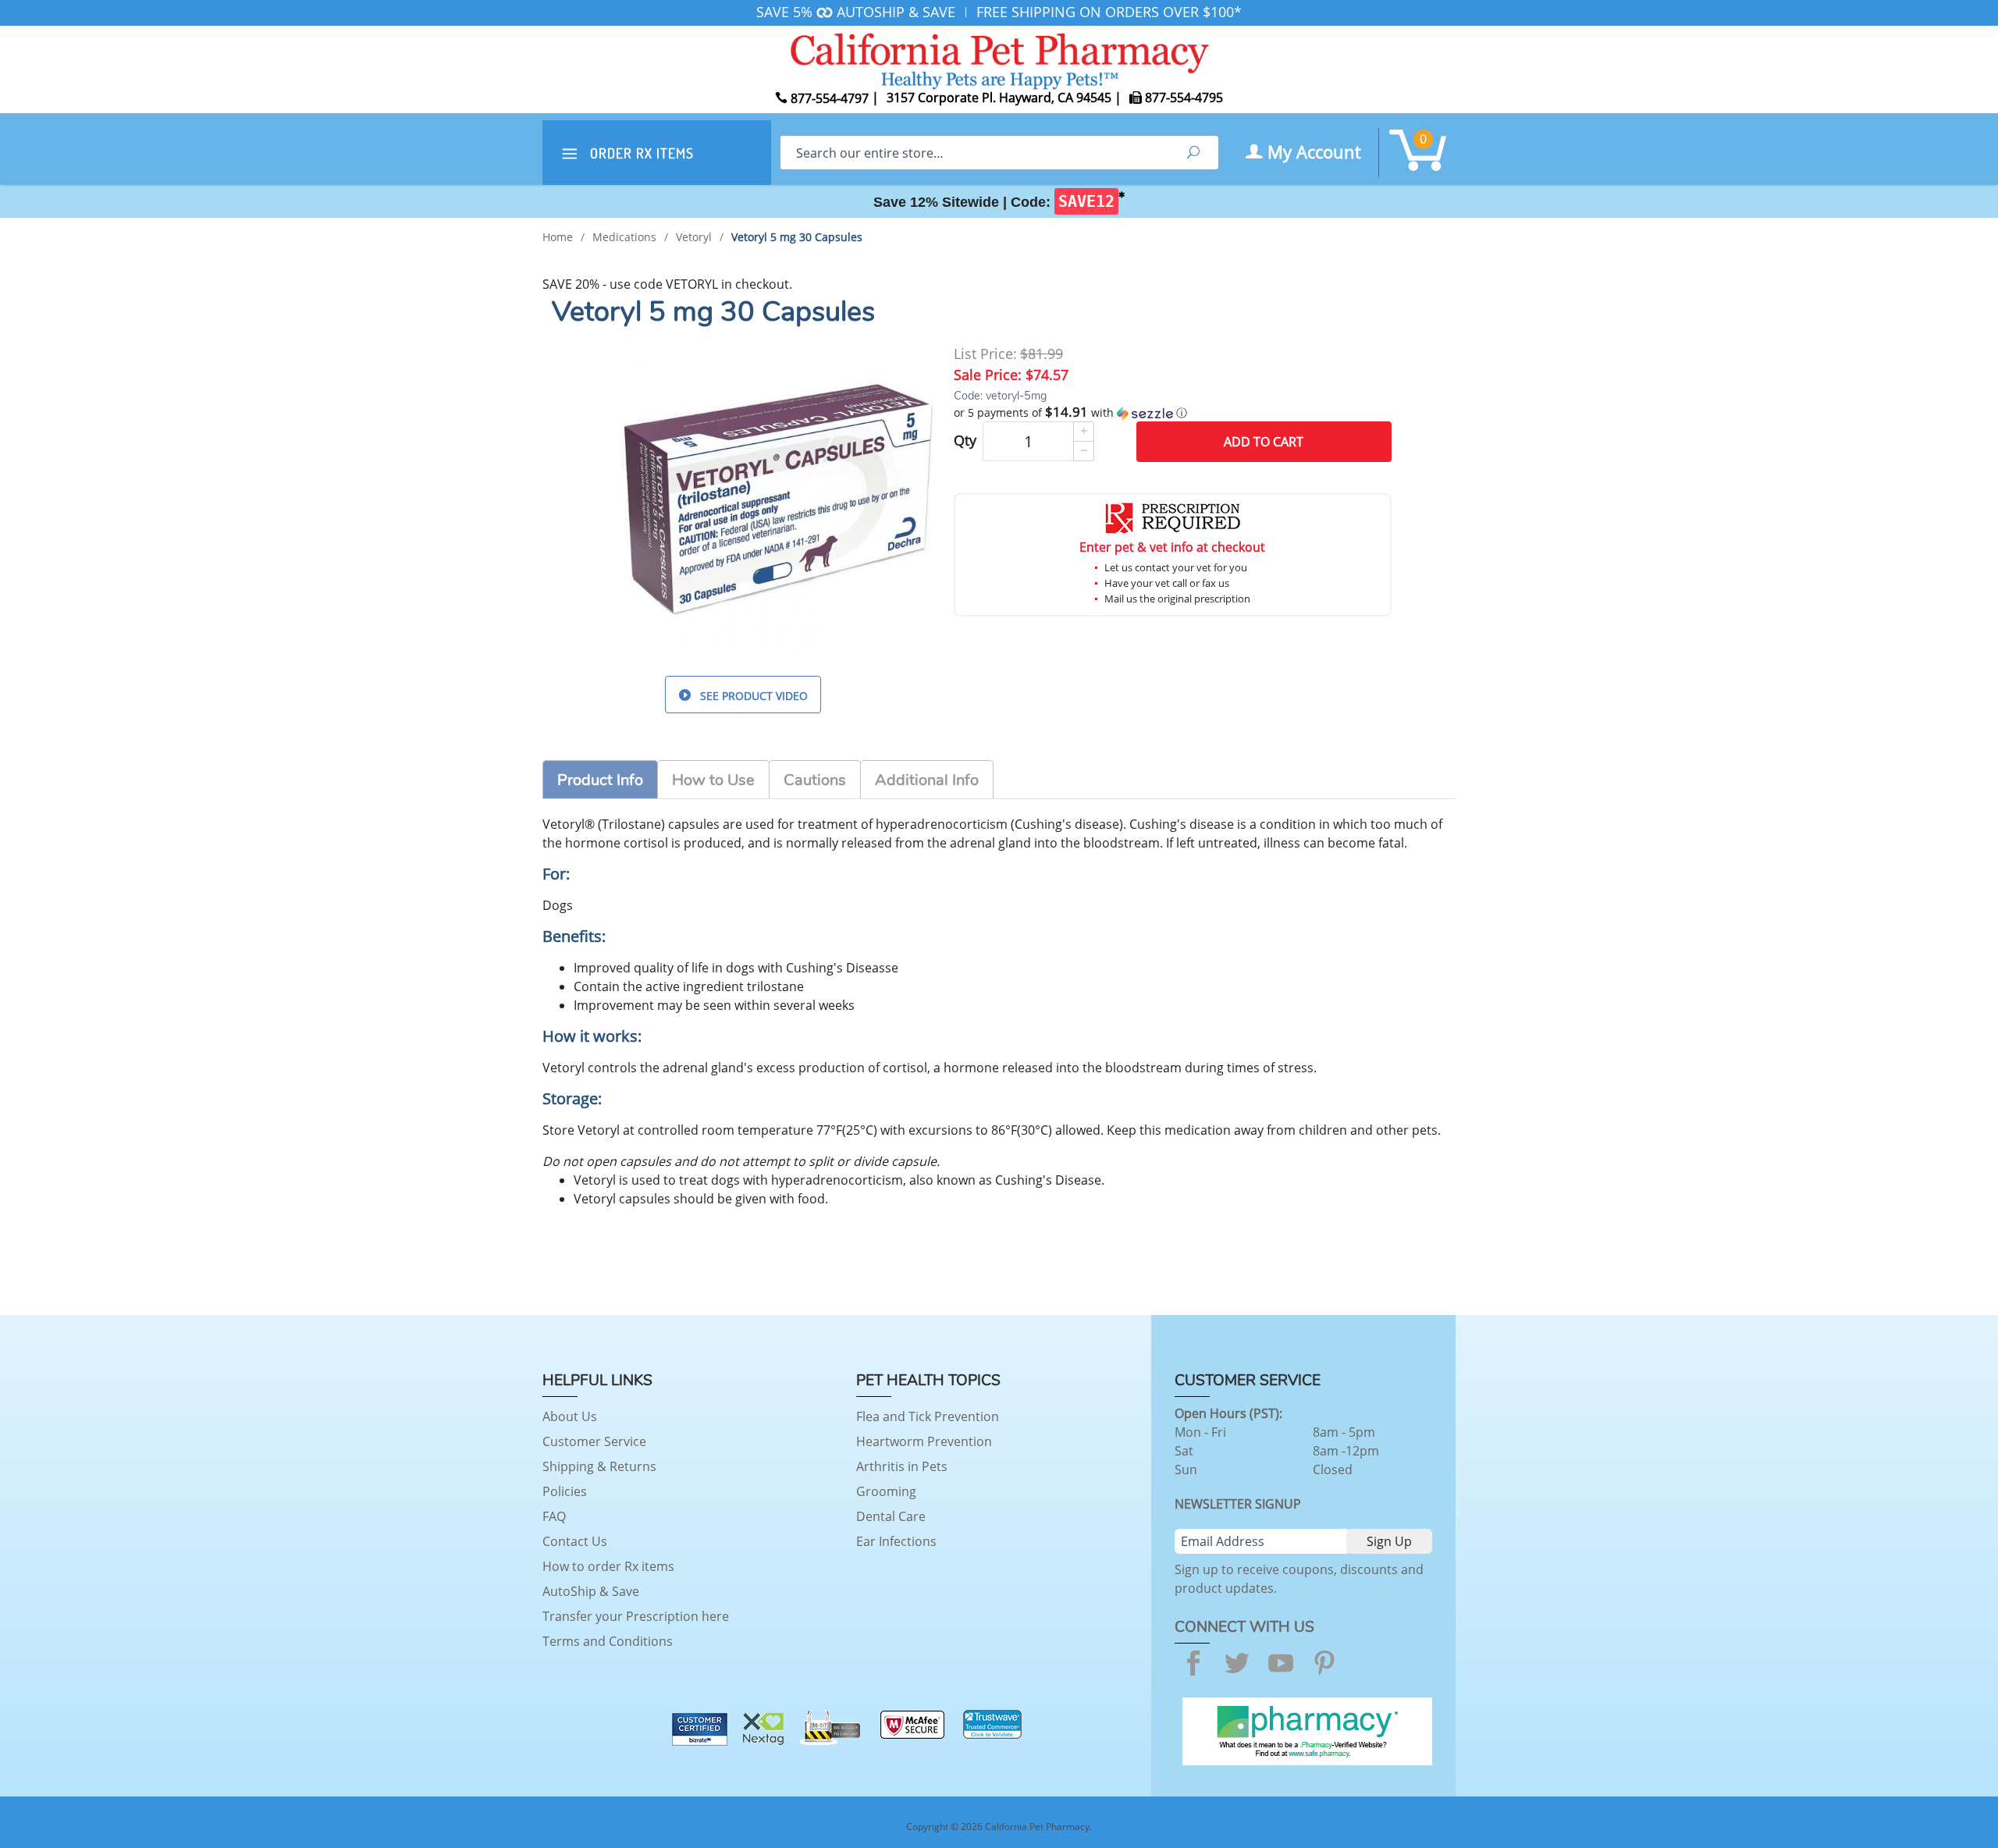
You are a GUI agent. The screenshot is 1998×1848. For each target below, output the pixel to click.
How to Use (713, 780)
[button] (1173, 413)
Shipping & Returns (599, 1466)
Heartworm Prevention (924, 1441)
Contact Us (575, 1541)
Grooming (886, 1491)
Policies (565, 1491)
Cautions (815, 780)
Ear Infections (896, 1541)
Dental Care (891, 1516)
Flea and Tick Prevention (928, 1416)
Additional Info (927, 780)
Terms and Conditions (608, 1641)
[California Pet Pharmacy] (999, 59)
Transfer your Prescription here (636, 1616)
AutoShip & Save (591, 1591)
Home (558, 237)
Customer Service (594, 1441)
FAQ (554, 1516)
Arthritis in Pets (902, 1466)
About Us (570, 1416)
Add (1264, 442)
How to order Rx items (608, 1566)
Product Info (600, 780)
